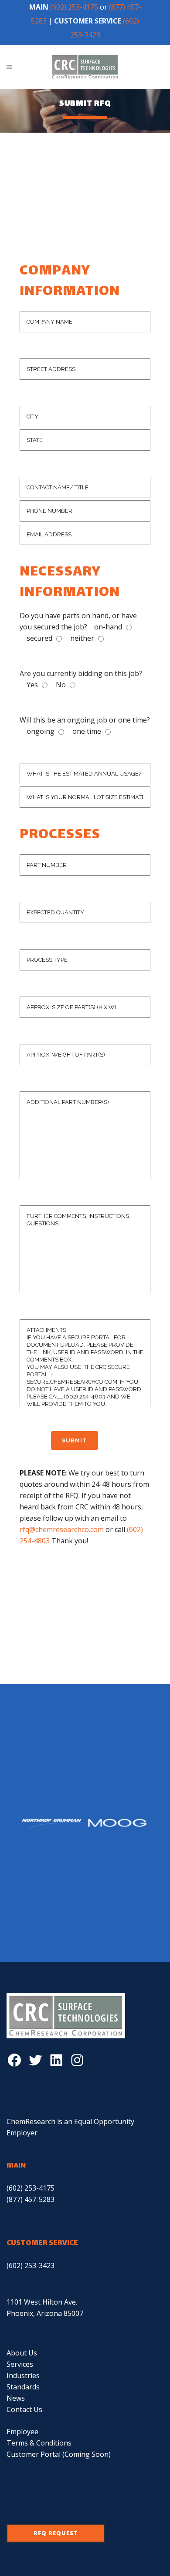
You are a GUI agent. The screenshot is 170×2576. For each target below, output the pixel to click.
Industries (23, 2375)
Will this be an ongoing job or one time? (85, 720)
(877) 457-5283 (31, 2199)
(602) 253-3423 (31, 2265)
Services (20, 2364)
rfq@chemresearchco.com (62, 1529)
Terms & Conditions (39, 2443)
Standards (23, 2387)
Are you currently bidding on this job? (81, 673)
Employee (22, 2432)
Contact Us (24, 2409)
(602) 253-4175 (74, 7)
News (16, 2398)
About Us (22, 2353)
